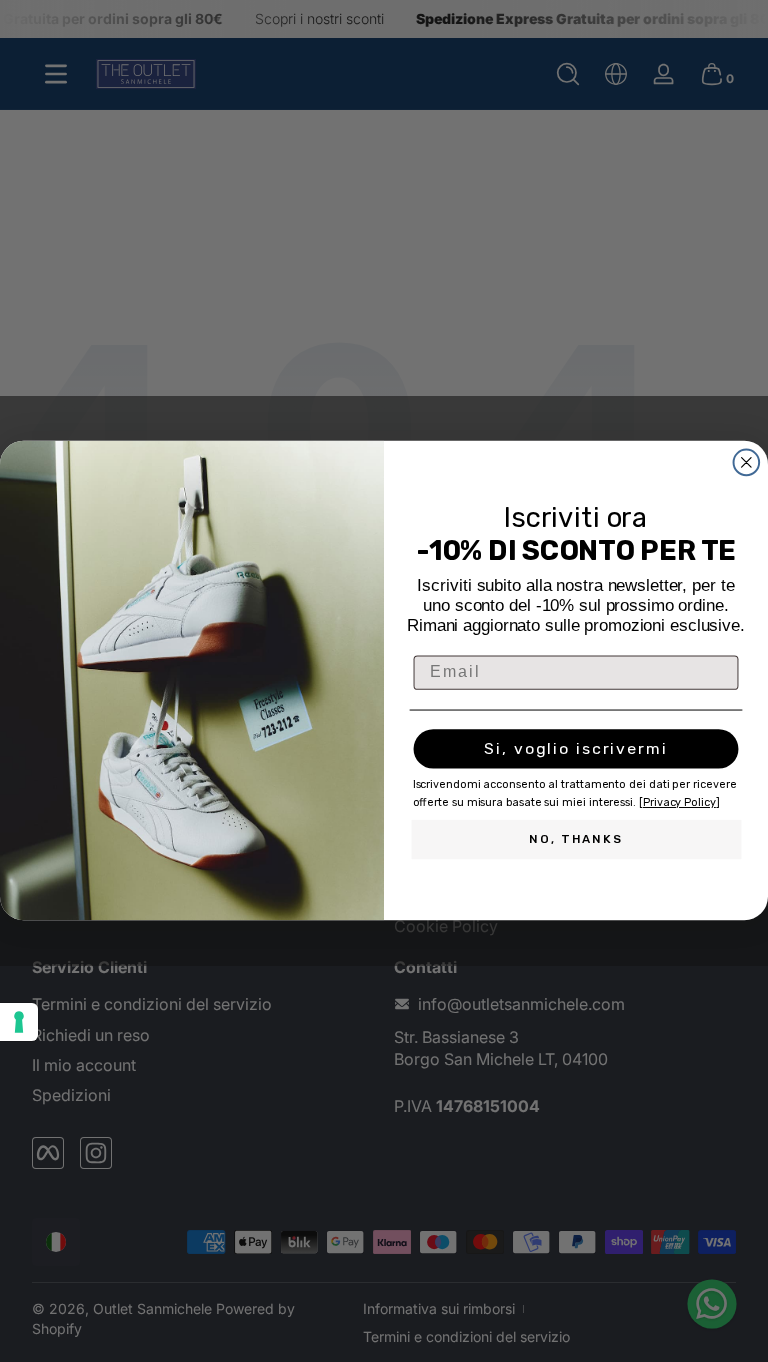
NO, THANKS (576, 840)
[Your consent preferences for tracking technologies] (19, 1022)
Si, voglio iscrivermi (575, 749)
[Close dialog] (747, 463)
